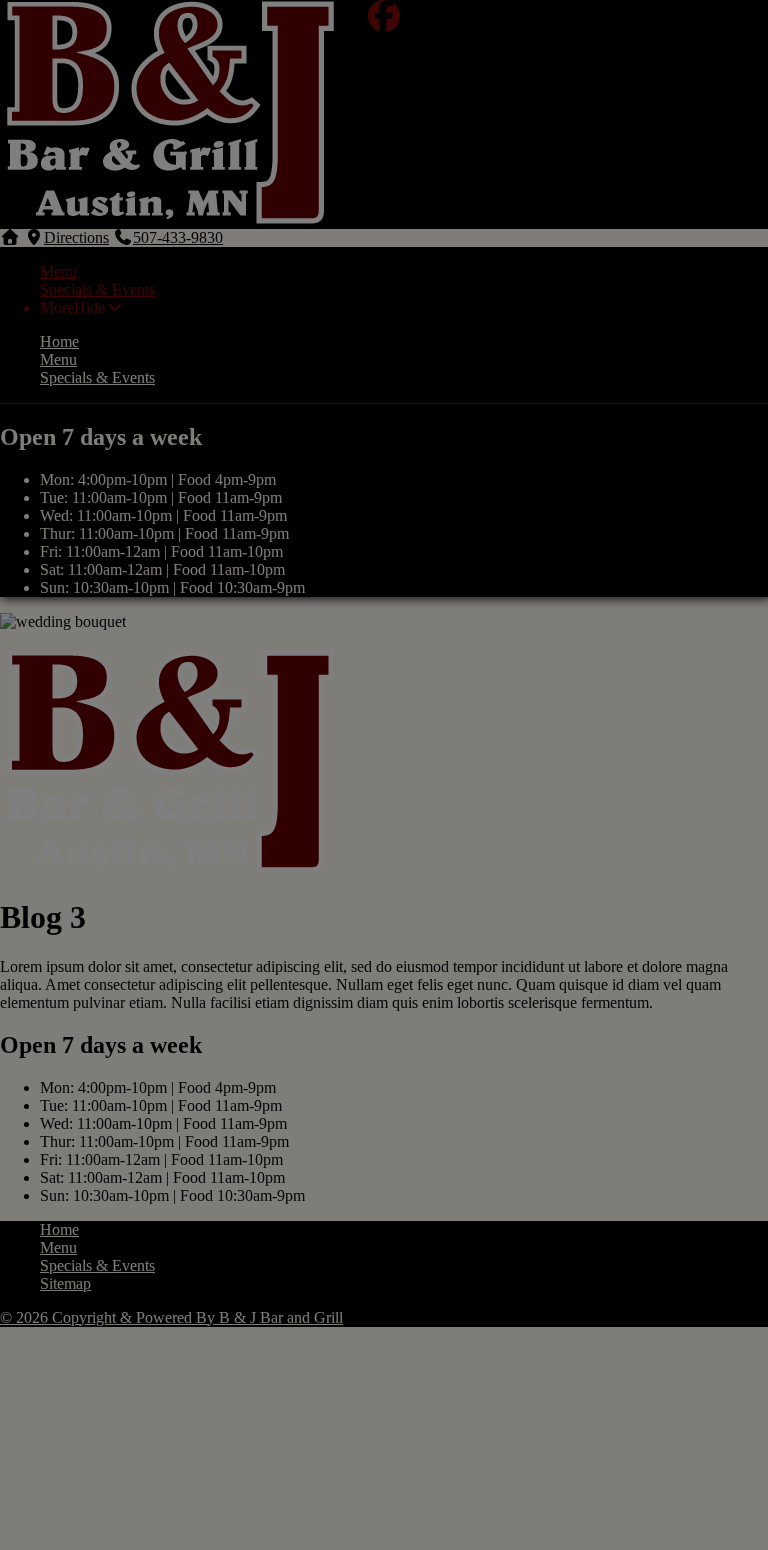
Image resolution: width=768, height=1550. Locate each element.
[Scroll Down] (10, 639)
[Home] (170, 868)
